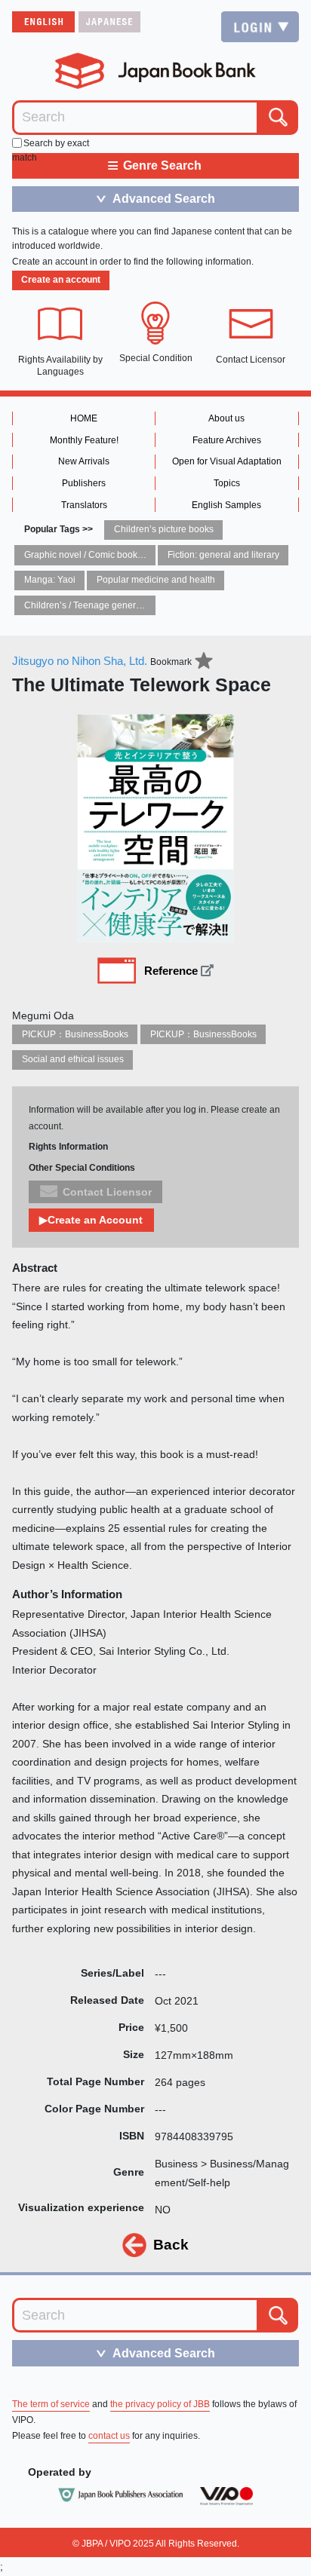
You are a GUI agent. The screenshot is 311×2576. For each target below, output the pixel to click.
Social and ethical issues (73, 1059)
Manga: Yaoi (50, 580)
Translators (84, 505)
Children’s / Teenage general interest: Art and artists (130, 605)
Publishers (84, 483)
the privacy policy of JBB (160, 2404)
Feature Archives (227, 440)
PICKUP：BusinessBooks (75, 1034)
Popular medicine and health (156, 580)
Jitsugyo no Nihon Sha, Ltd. (80, 661)
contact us (109, 2436)
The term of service (51, 2404)
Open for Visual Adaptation (227, 461)
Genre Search (155, 165)
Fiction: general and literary (223, 555)
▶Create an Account (91, 1220)
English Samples (226, 505)
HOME (84, 418)
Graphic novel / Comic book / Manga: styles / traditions (135, 555)
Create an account (61, 280)
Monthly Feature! (84, 440)
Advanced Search (154, 198)
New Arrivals (84, 461)
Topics (227, 483)
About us (226, 418)
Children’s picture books (164, 529)
